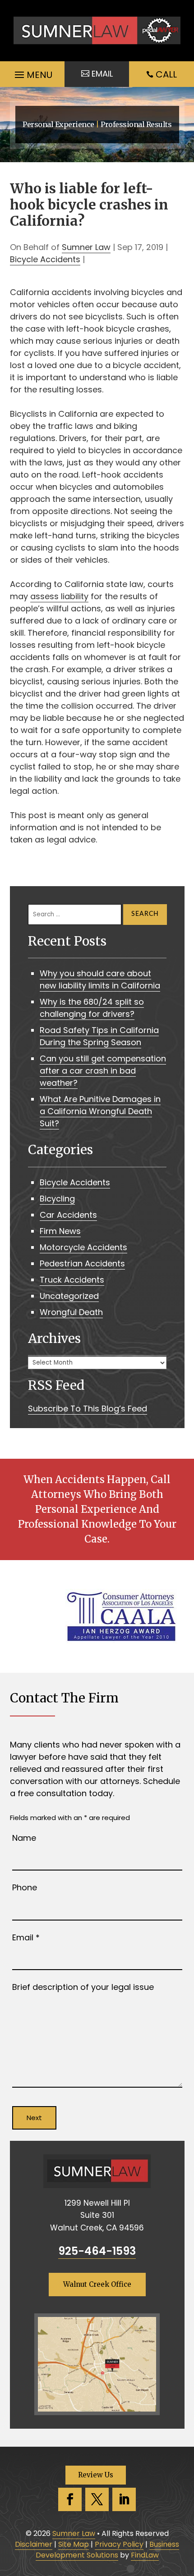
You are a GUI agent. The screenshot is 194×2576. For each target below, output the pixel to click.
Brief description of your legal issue (83, 1987)
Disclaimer (34, 2544)
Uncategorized (69, 1296)
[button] (32, 73)
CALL (166, 74)
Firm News (60, 1231)
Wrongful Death (71, 1312)
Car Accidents (68, 1215)
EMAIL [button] (102, 74)
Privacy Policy (119, 2544)
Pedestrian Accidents (82, 1263)
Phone (25, 1887)
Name (24, 1838)
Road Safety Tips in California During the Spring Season (99, 1036)
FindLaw (145, 2555)
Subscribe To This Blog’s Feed (88, 1409)
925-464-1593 (97, 2251)
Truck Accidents (72, 1280)
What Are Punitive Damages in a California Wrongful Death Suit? (100, 1111)
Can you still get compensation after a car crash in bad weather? (103, 1071)
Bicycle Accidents (45, 259)
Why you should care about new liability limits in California (100, 979)
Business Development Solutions (108, 2550)
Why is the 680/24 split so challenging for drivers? (92, 1008)
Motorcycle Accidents (83, 1247)
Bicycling (57, 1199)
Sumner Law (86, 247)
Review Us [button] (96, 2475)
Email (26, 1937)
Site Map (74, 2544)
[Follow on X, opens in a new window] (97, 2499)
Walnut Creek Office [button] (97, 2284)
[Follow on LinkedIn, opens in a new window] (124, 2499)
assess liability (59, 596)
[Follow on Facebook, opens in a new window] (70, 2499)
